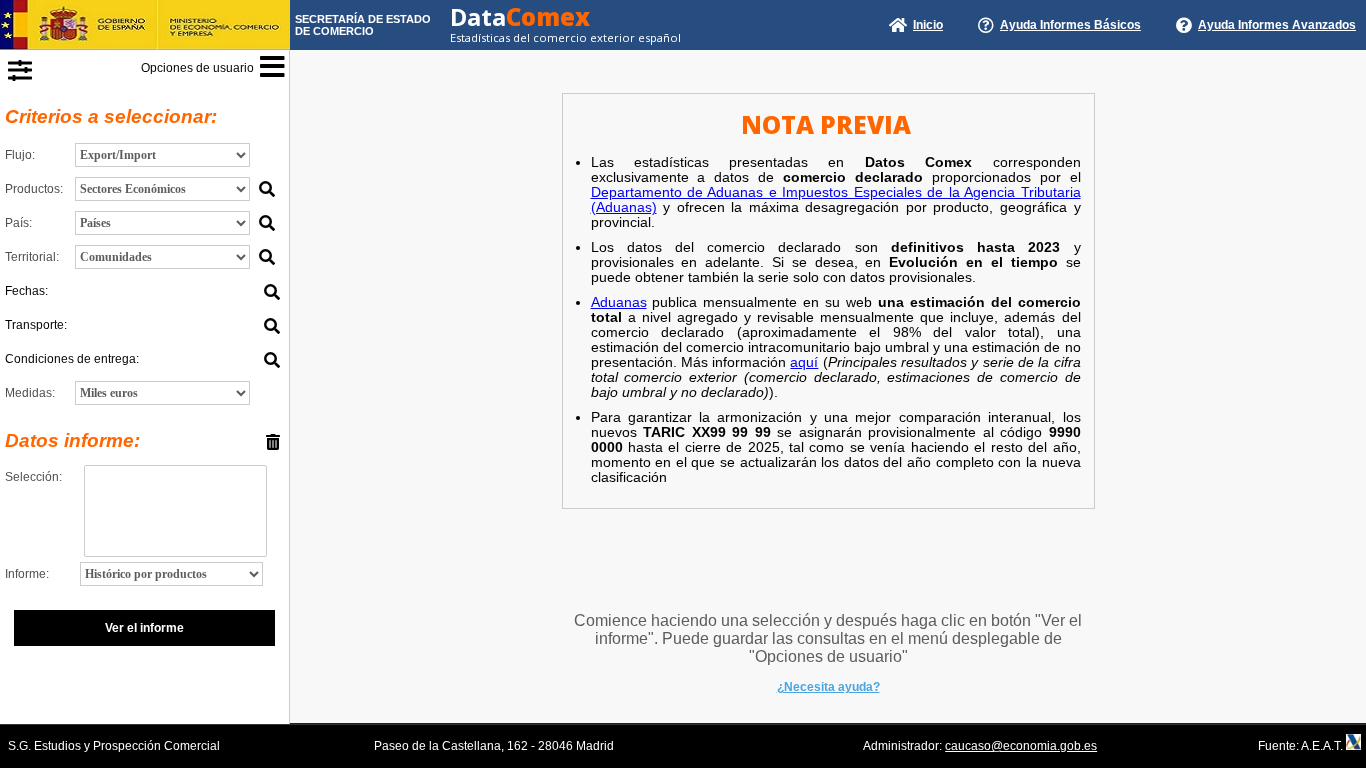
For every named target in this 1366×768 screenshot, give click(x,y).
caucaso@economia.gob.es (1021, 746)
